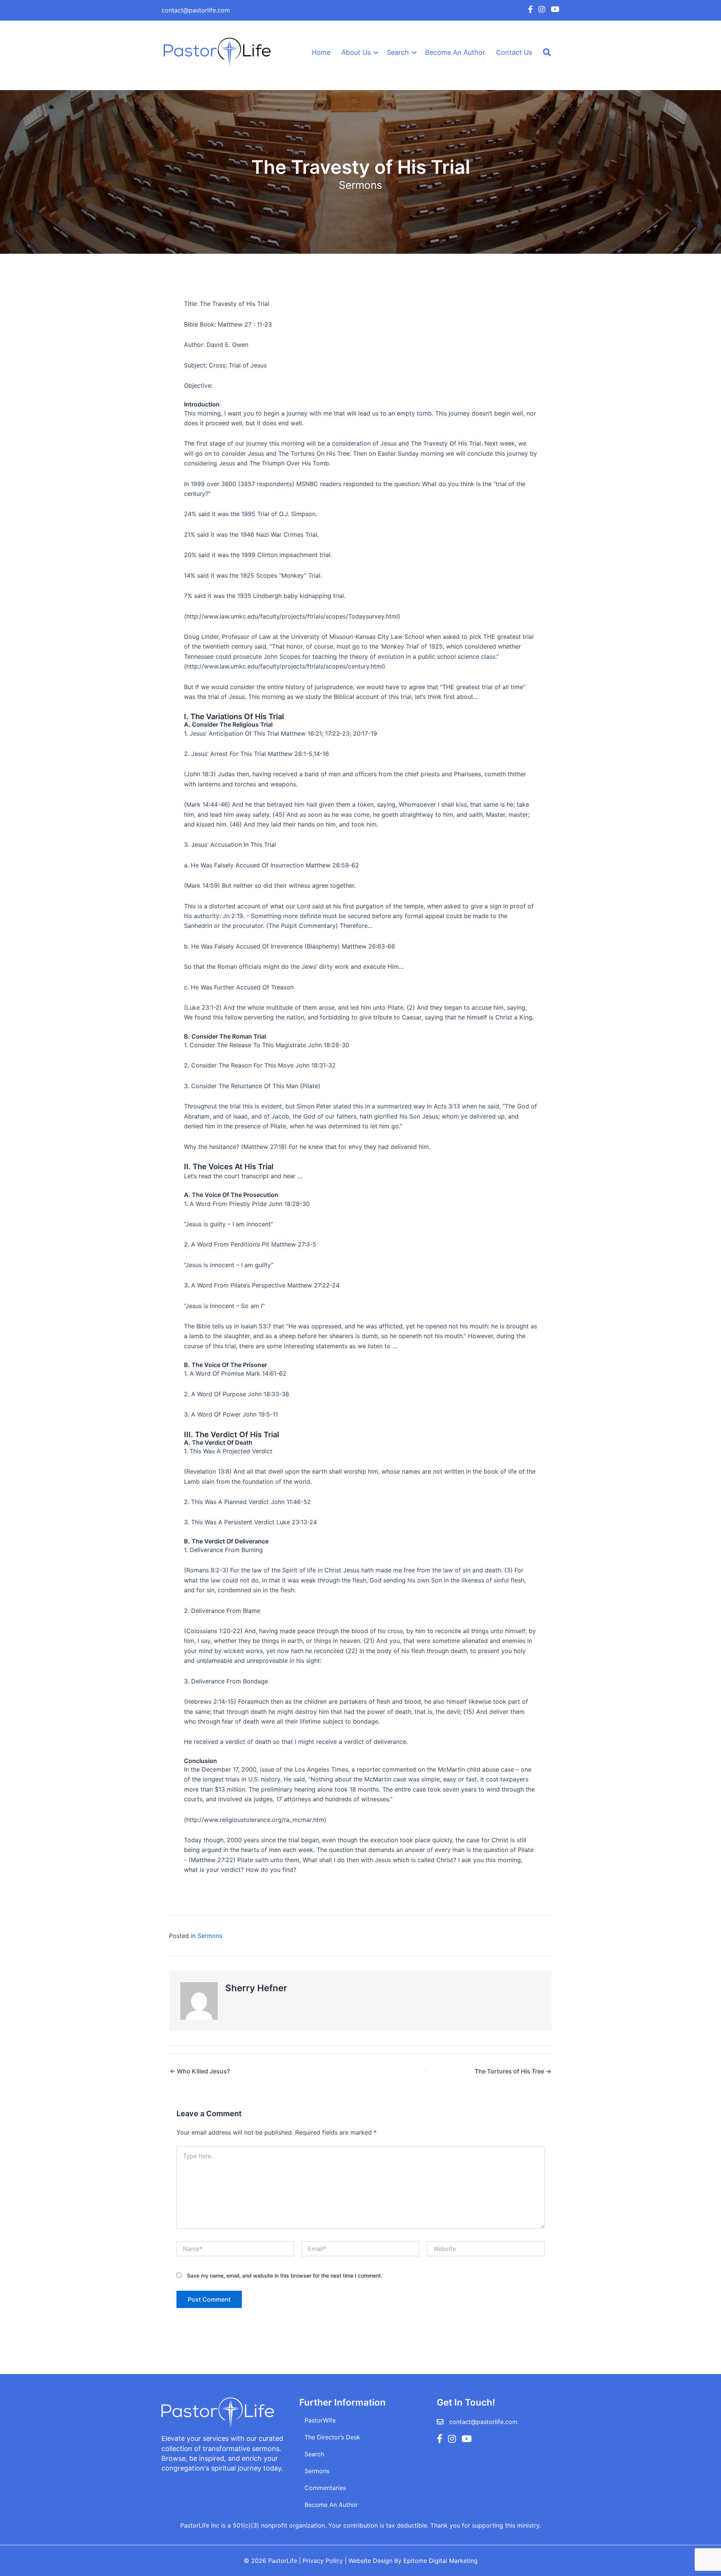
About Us (356, 52)
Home (321, 52)
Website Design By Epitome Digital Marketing (413, 2561)
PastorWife (320, 2420)
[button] (376, 53)
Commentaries (325, 2488)
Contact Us (514, 52)
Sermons (360, 185)
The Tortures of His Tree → (513, 2071)
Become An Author (455, 52)
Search (398, 52)
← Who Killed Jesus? (200, 2071)
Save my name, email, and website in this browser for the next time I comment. (285, 2276)
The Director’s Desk (332, 2437)
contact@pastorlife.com (196, 10)
